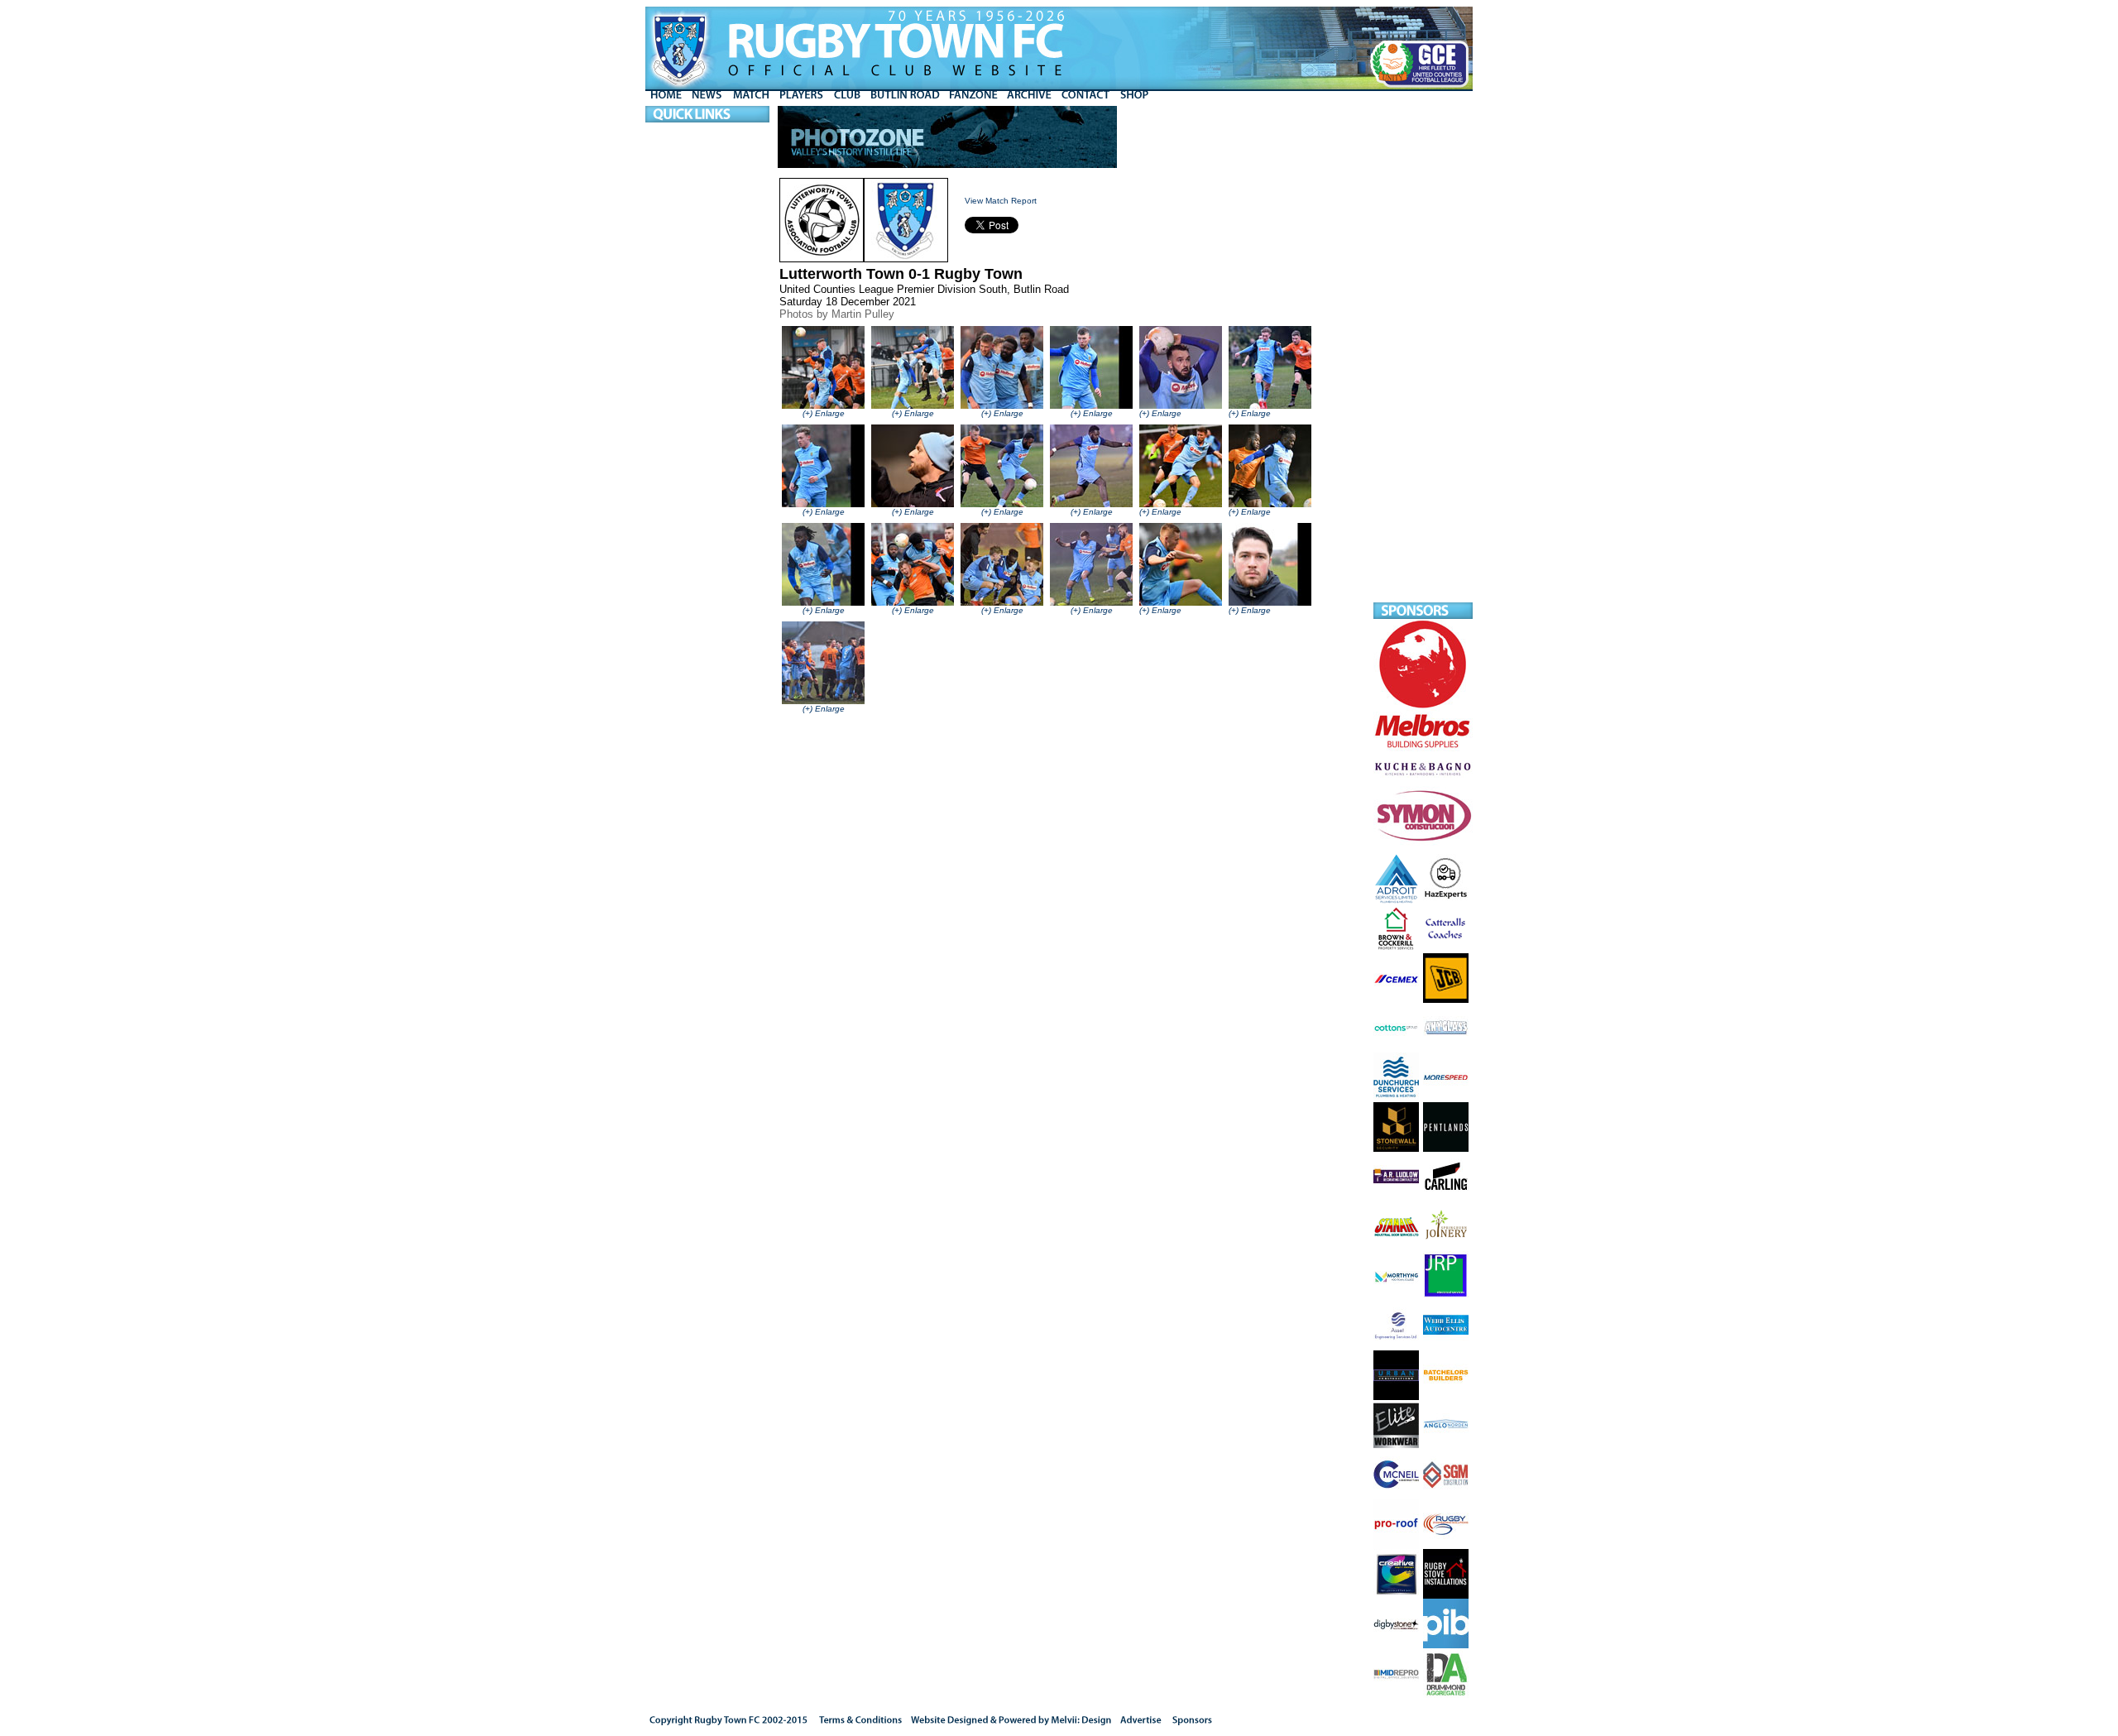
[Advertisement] (1423, 354)
